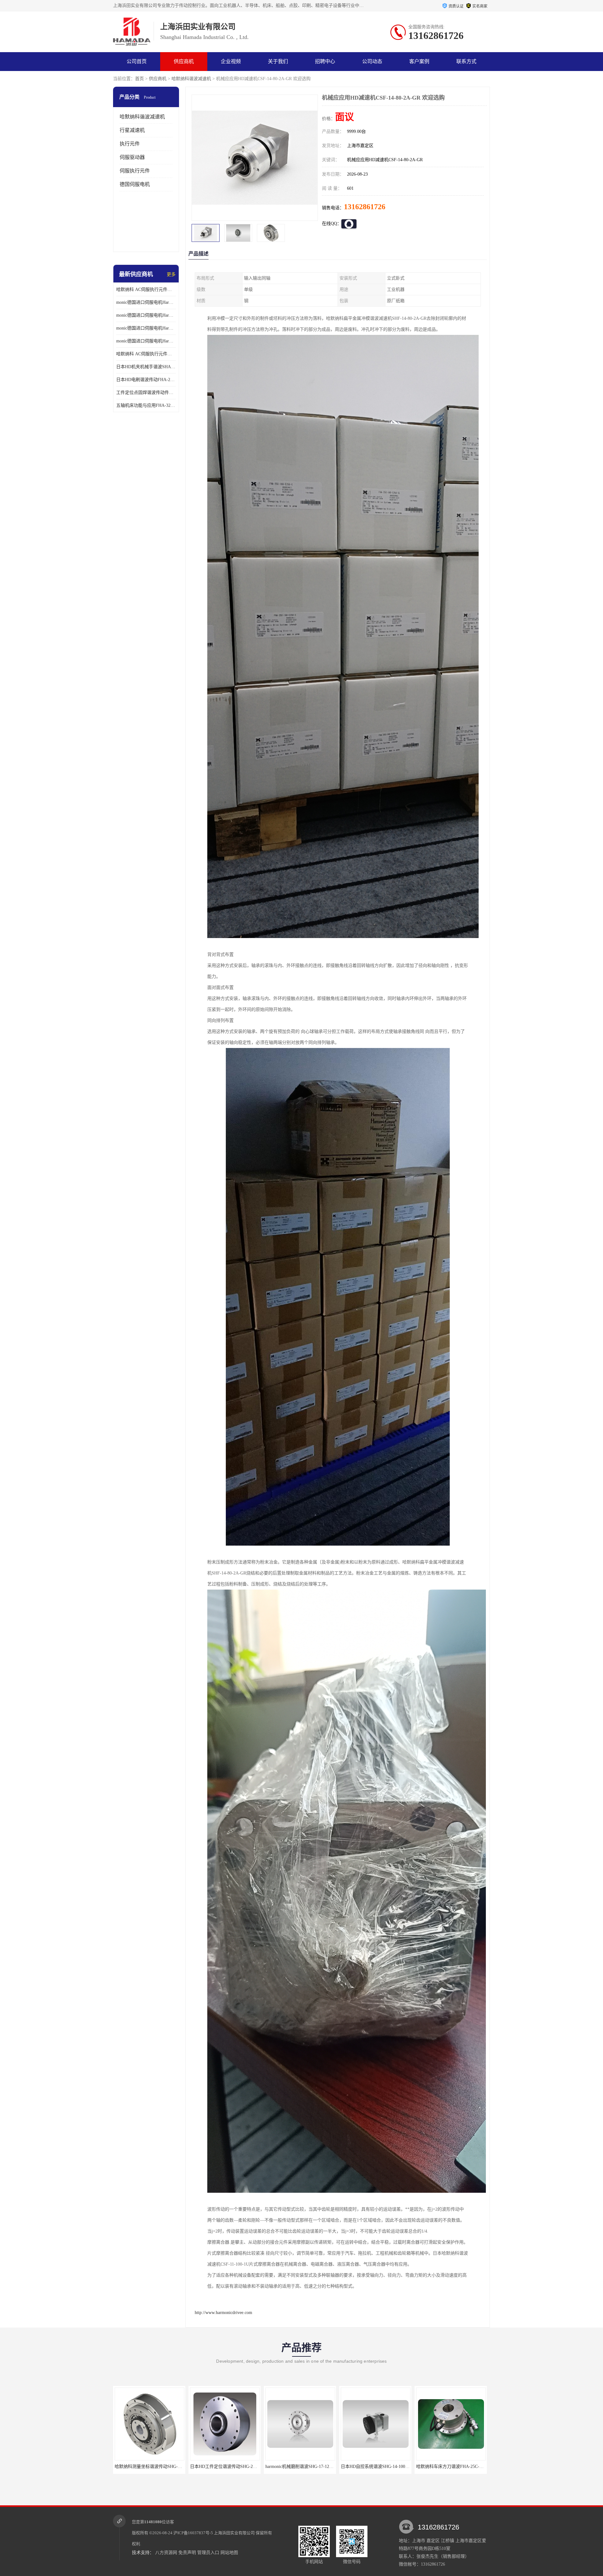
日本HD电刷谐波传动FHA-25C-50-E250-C (146, 380)
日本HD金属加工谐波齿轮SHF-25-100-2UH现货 (462, 2467)
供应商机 (184, 61)
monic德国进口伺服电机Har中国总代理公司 (146, 328)
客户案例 (419, 61)
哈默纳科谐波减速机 (191, 79)
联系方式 (466, 61)
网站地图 (229, 2553)
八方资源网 (166, 2553)
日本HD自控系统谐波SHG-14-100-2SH (152, 2467)
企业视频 (231, 61)
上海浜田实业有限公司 (234, 2533)
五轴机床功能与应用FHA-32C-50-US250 (146, 405)
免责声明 (187, 2553)
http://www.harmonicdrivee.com (223, 2313)
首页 (139, 79)
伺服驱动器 (132, 157)
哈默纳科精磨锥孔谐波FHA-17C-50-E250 (305, 2467)
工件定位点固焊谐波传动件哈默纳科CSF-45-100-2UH (146, 393)
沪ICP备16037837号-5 (193, 2533)
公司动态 (372, 61)
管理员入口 (208, 2553)
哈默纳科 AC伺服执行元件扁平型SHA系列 (146, 354)
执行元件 (130, 144)
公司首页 (137, 61)
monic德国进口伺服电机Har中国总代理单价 (146, 302)
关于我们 (278, 61)
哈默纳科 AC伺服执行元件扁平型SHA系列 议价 (146, 289)
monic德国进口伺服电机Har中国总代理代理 (146, 315)
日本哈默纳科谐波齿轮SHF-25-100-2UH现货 (383, 2467)
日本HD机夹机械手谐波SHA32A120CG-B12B (146, 367)
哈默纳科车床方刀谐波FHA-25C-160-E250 (230, 2467)
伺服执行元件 (135, 171)
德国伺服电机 (135, 184)
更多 (171, 274)
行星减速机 (132, 130)
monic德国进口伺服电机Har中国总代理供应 (146, 341)
